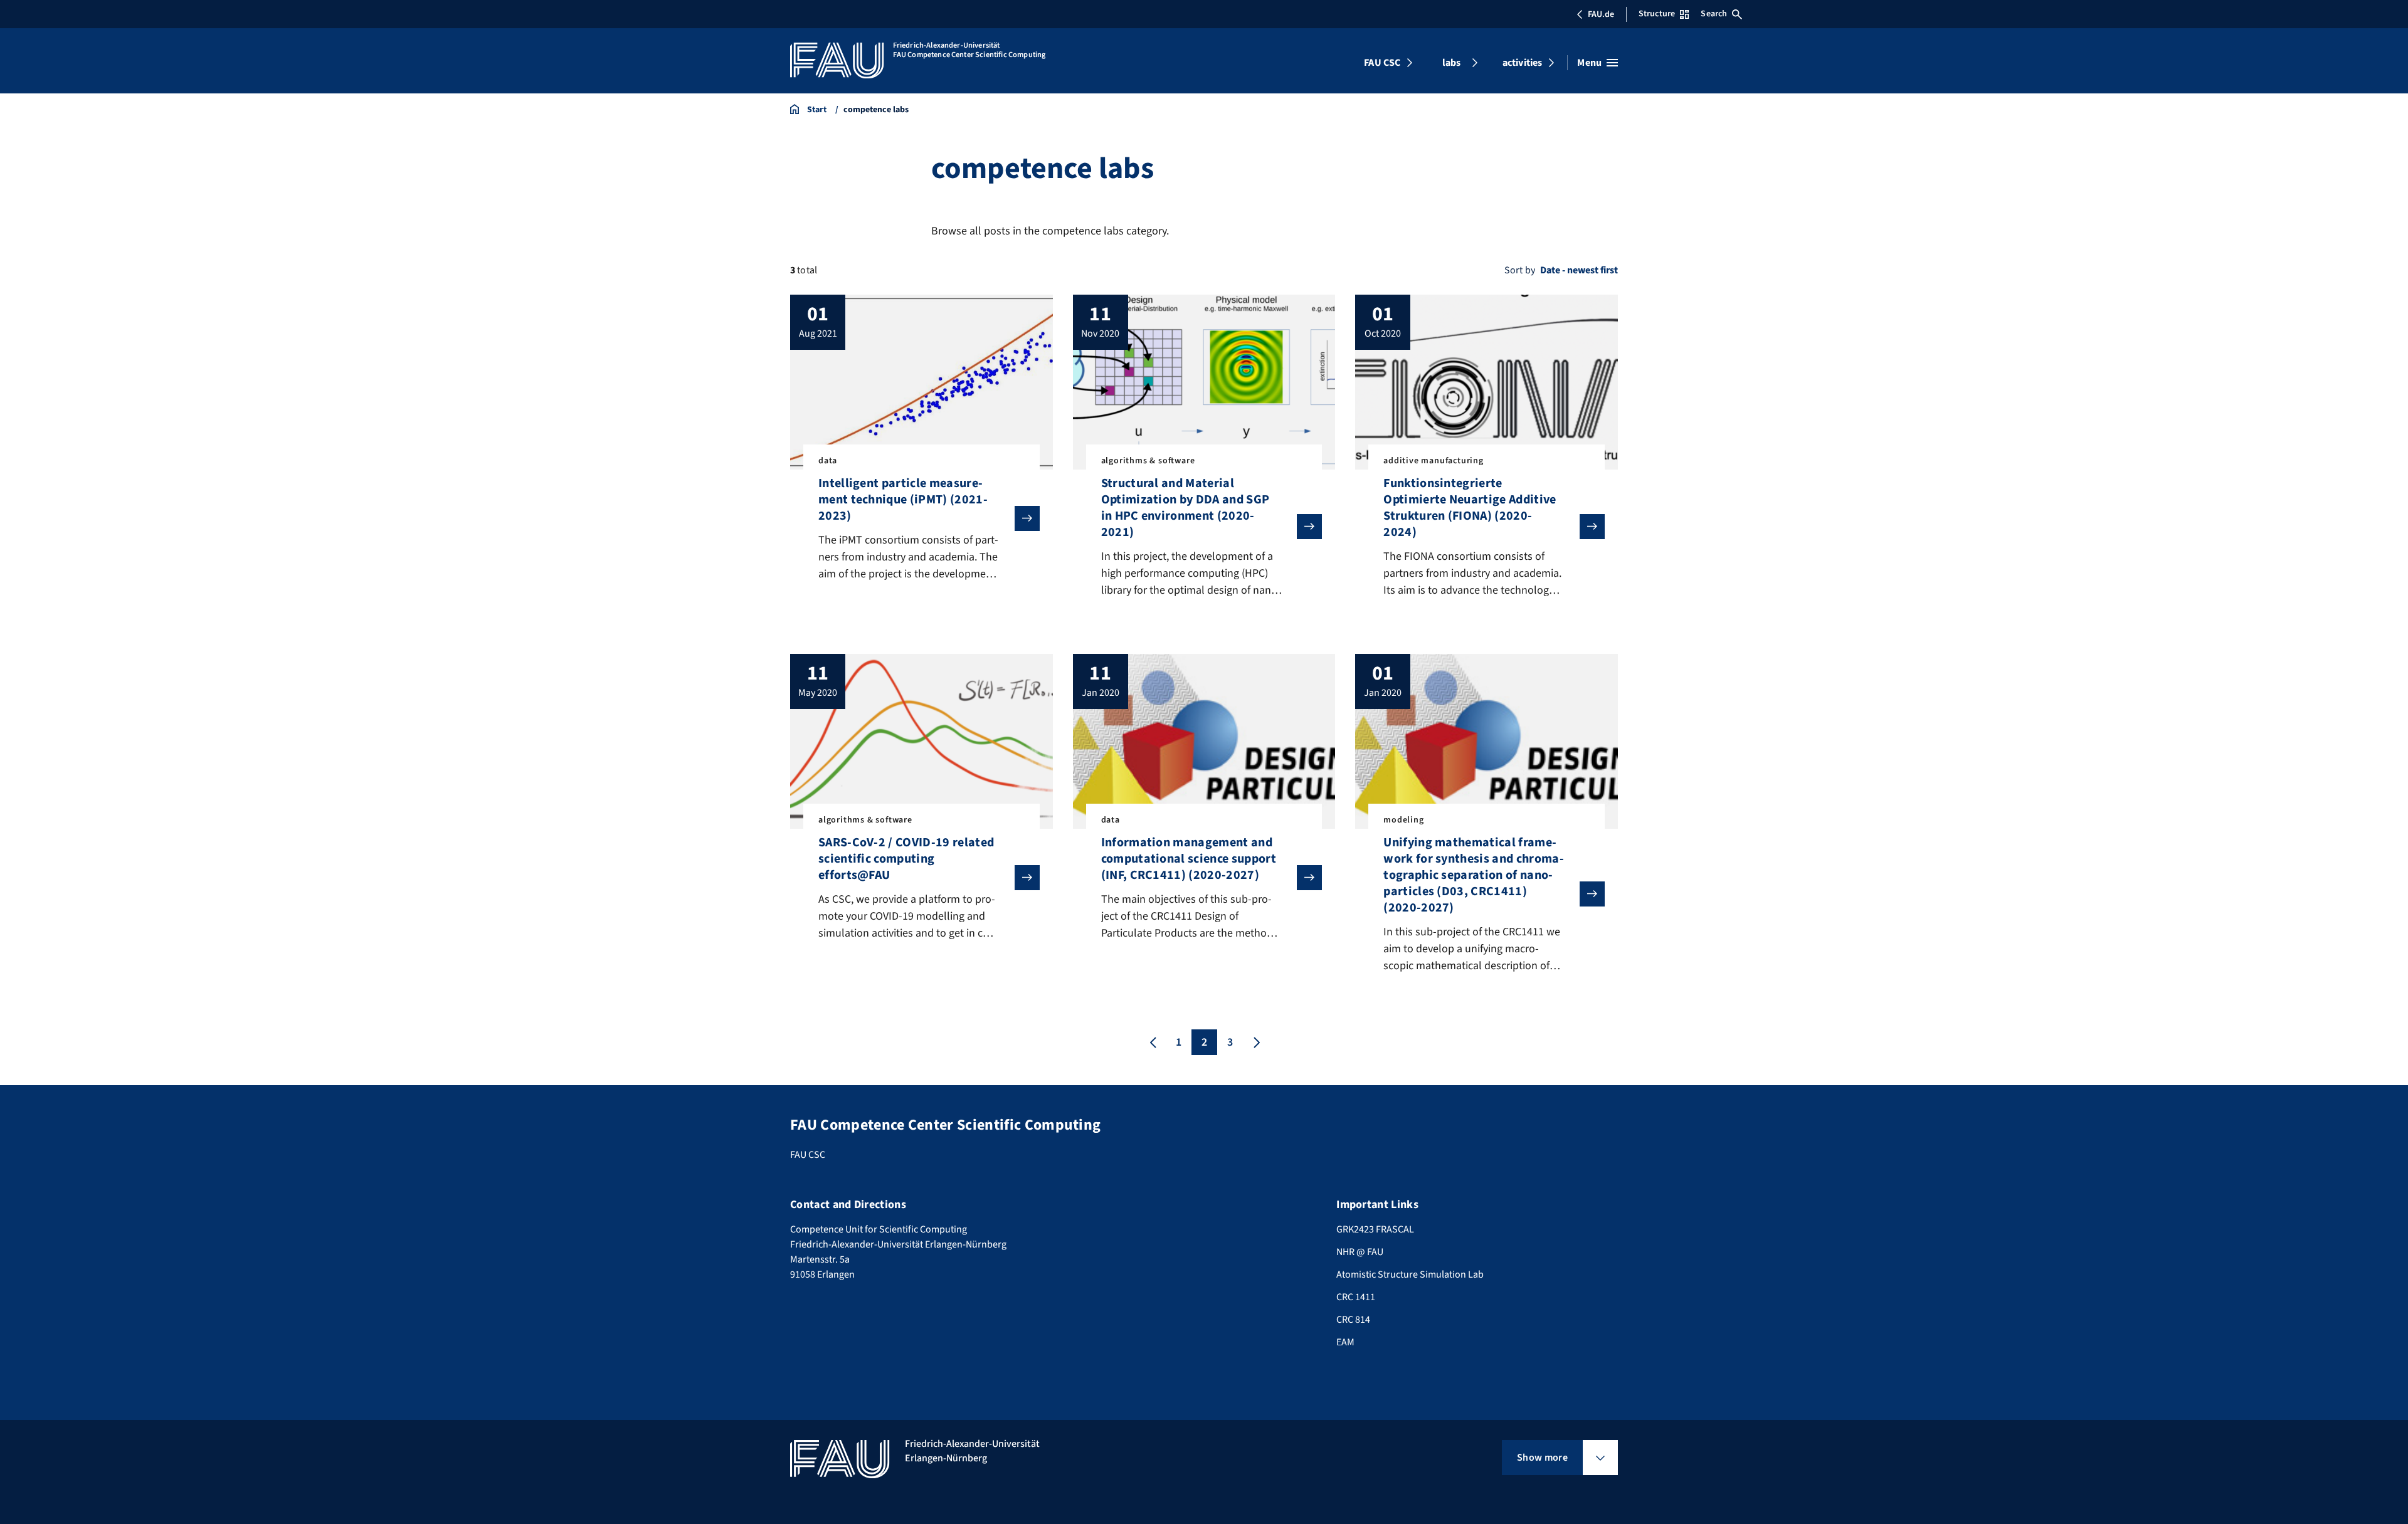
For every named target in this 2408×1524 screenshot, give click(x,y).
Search (1714, 14)
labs (1452, 63)
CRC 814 (1353, 1320)
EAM (1345, 1342)
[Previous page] (1153, 1042)
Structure (1657, 14)
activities (1523, 63)
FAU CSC (1382, 63)
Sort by (1520, 270)
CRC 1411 (1356, 1297)
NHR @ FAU (1360, 1252)
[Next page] (1255, 1042)
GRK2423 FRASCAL (1375, 1229)
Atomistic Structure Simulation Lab (1410, 1274)
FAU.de (1601, 14)
